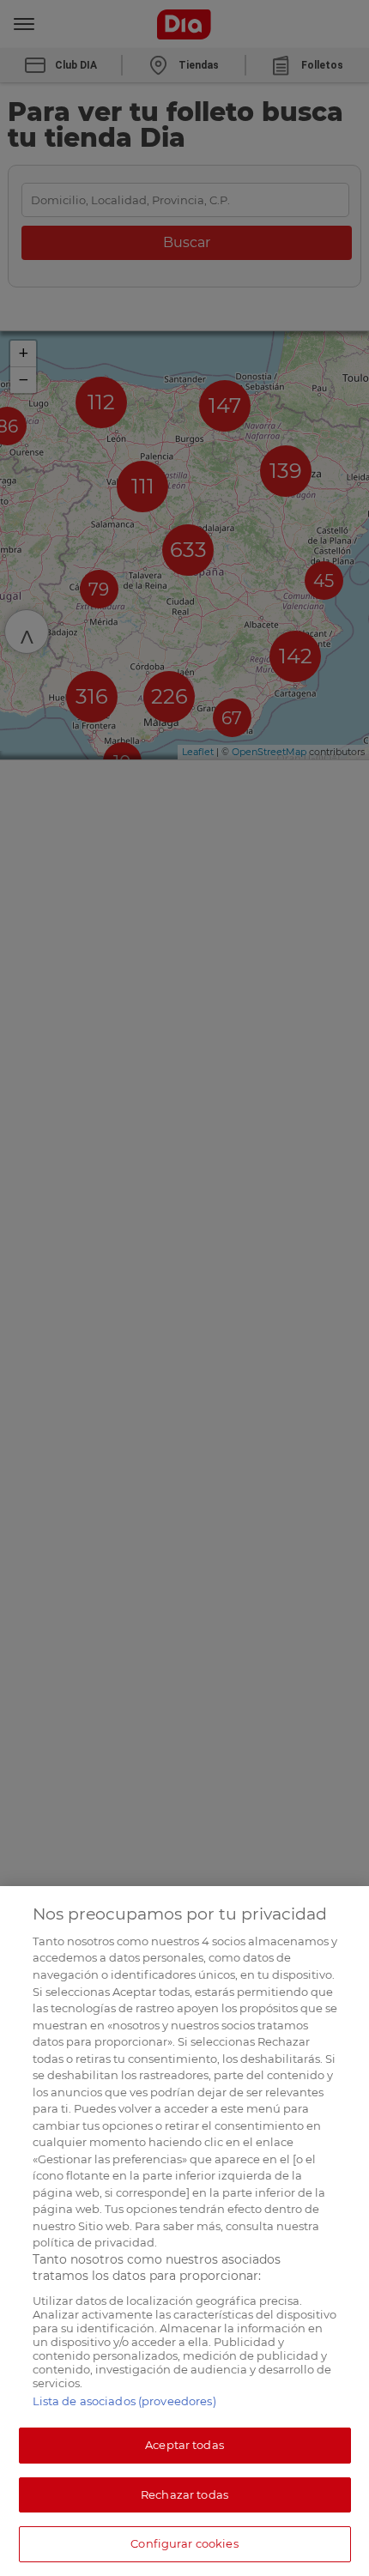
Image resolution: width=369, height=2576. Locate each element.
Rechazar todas (184, 2494)
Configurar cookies (184, 2543)
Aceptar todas (184, 2445)
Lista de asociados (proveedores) (124, 2401)
